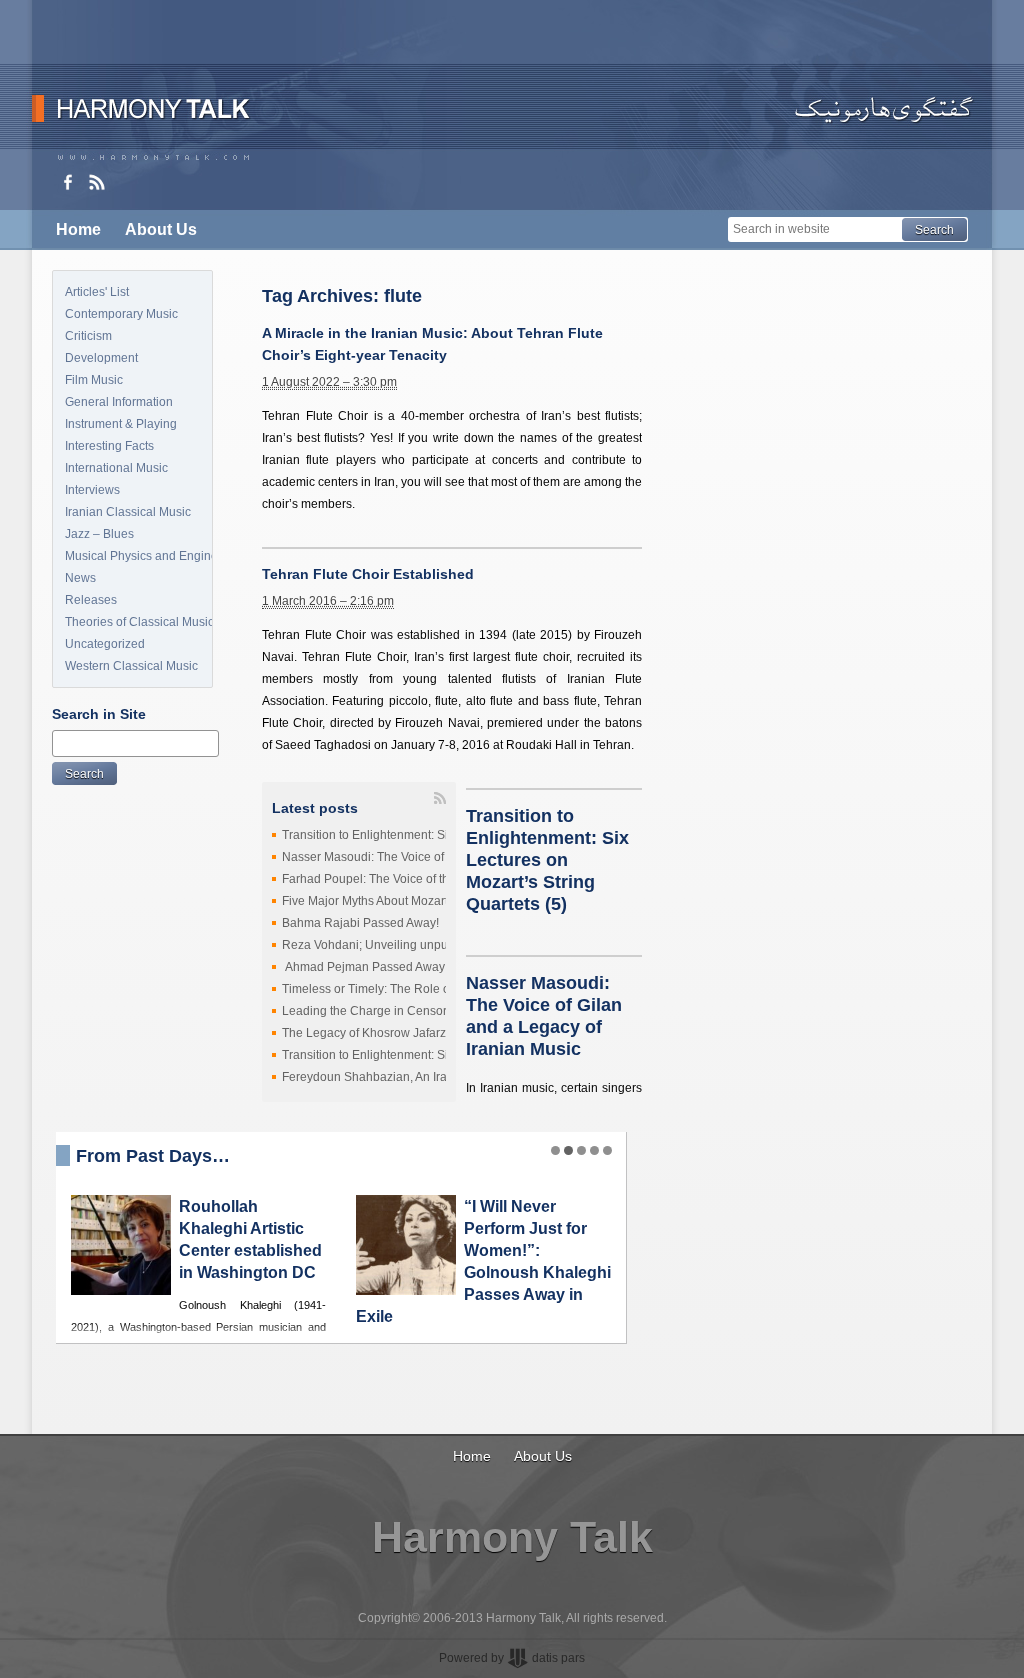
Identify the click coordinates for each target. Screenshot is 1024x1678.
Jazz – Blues (99, 534)
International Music (116, 468)
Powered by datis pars (512, 1658)
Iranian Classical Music (128, 512)
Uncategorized (105, 644)
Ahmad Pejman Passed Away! (365, 967)
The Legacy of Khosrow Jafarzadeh (378, 1033)
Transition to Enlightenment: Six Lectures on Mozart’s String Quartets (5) (547, 860)
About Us (161, 229)
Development (101, 358)
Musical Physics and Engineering (138, 556)
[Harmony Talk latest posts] (97, 182)
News (80, 578)
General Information (119, 402)
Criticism (88, 336)
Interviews (92, 490)
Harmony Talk (512, 1537)
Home (78, 229)
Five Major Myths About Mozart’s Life (381, 901)
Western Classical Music (131, 666)
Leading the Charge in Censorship (376, 1011)
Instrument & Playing (121, 424)
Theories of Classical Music (138, 622)
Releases (91, 600)
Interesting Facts (109, 446)
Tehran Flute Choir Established (368, 574)
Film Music (94, 380)
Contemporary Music (121, 314)
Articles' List (97, 292)
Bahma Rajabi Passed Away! (360, 923)
